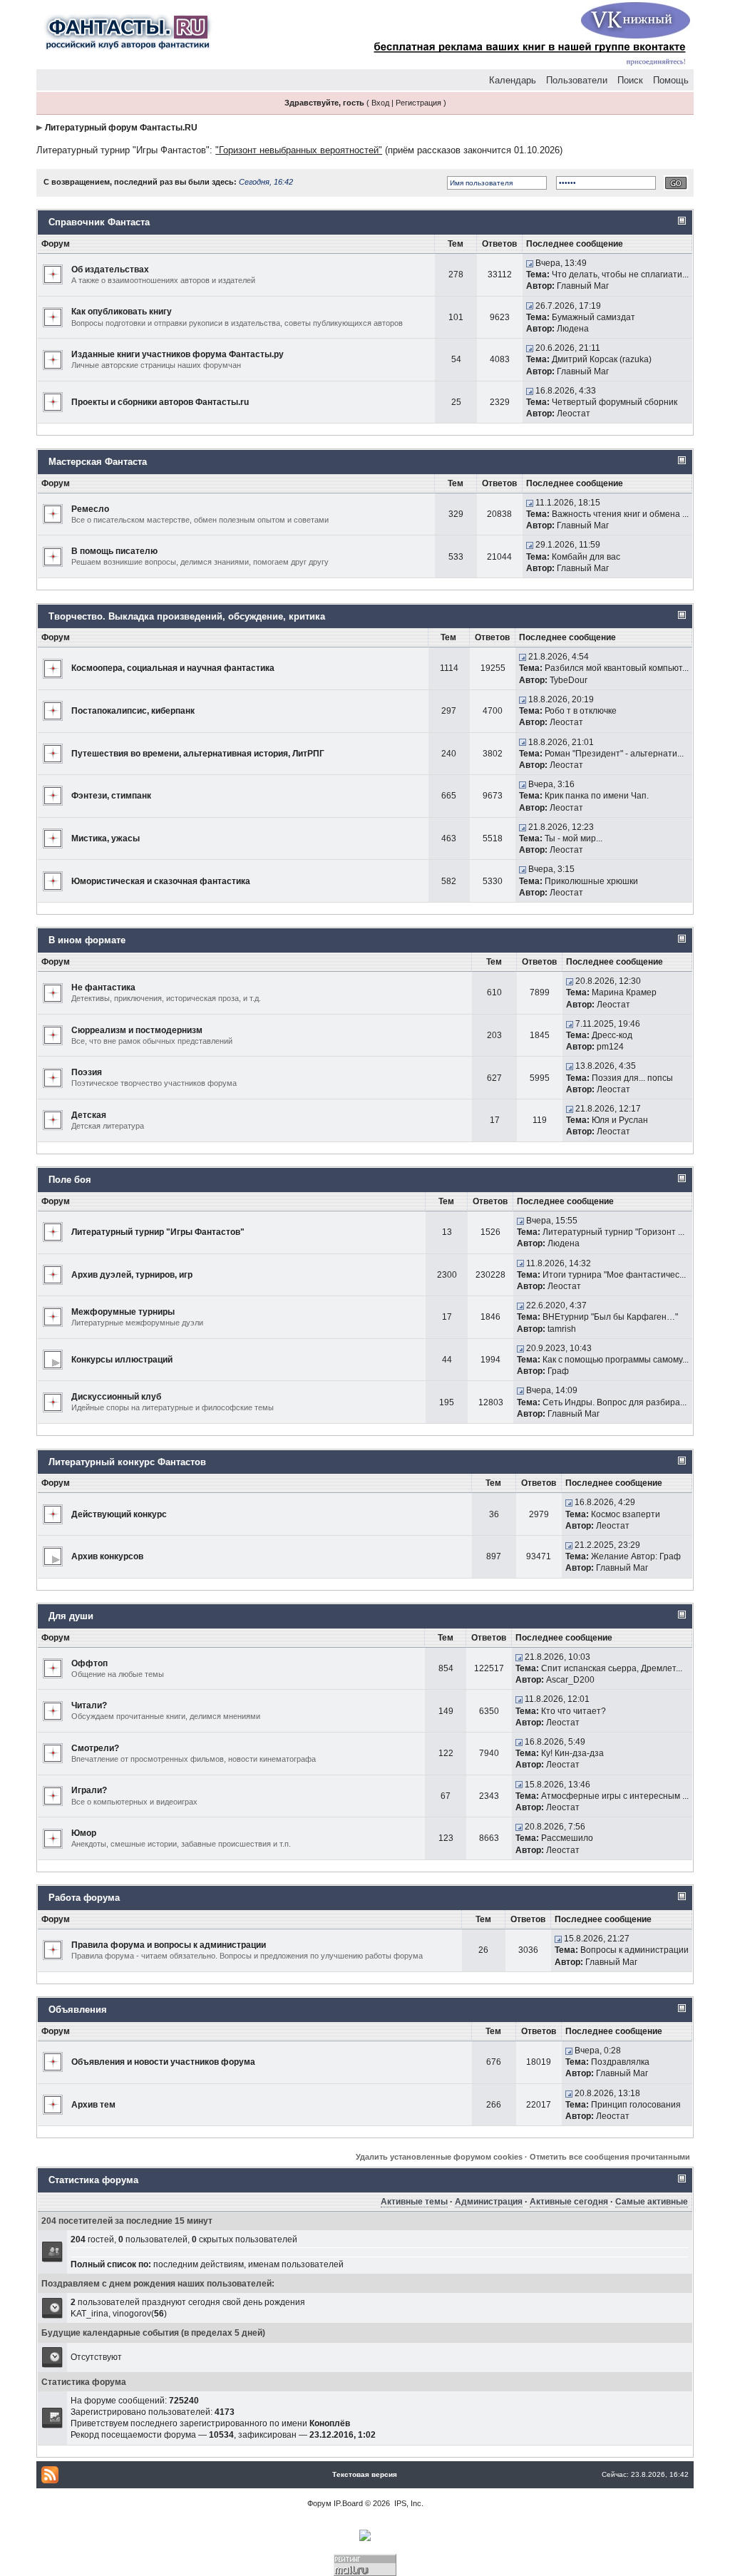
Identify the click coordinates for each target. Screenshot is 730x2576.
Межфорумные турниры (123, 1312)
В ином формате (87, 940)
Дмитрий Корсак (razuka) (602, 359)
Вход (380, 103)
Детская (89, 1115)
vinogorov (132, 2314)
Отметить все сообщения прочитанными (610, 2157)
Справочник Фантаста (99, 222)
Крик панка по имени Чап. (597, 796)
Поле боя (70, 1180)
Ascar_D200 (570, 1680)
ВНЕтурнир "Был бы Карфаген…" (610, 1317)
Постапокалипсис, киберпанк (133, 711)
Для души (71, 1616)
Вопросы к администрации (634, 1950)
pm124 (610, 1047)
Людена (573, 329)
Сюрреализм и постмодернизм (137, 1030)
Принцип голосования (636, 2105)
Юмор (84, 1833)
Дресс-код (612, 1035)
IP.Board (348, 2503)
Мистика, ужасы (106, 838)
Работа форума (84, 1898)
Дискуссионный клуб (116, 1397)
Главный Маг (583, 286)
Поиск (630, 80)
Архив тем (93, 2105)
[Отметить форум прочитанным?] (53, 274)
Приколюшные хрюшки (591, 881)
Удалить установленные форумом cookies (439, 2157)
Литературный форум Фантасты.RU (121, 128)
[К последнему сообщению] (530, 263)
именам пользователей (296, 2264)
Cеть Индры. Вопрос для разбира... (615, 1402)
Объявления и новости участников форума (163, 2062)
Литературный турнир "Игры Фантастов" (123, 150)
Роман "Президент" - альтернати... (614, 754)
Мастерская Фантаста (98, 462)
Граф (558, 1371)
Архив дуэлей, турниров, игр (132, 1275)
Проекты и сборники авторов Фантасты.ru (160, 402)
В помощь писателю (114, 551)
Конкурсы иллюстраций (122, 1360)
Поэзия (87, 1072)
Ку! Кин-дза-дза (572, 1753)
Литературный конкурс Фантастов (127, 1462)
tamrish (562, 1329)
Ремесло (90, 509)
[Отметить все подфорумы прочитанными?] (53, 1359)
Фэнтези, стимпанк (111, 796)
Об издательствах (110, 270)
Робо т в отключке (581, 711)
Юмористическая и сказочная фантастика (161, 881)
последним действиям (199, 2264)
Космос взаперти (626, 1514)
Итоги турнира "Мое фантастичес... (614, 1275)
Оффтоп (89, 1663)
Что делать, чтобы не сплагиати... (620, 274)
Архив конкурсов (107, 1556)
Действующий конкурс (119, 1514)
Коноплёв (330, 2423)
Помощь (671, 80)
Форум (319, 2503)
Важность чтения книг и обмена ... (620, 514)
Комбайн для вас (586, 557)
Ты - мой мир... (574, 838)
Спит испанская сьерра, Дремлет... (612, 1668)
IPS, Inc (408, 2503)
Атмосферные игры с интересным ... (615, 1796)
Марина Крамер (624, 992)
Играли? (89, 1790)
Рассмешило (567, 1838)
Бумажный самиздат (593, 317)
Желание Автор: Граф (636, 1556)
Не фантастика (103, 987)
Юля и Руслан (620, 1120)
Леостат (574, 414)
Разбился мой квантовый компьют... (617, 668)
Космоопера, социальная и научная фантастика (173, 668)
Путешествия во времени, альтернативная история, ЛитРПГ (198, 754)
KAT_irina (89, 2314)
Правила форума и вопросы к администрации (169, 1945)
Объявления (78, 2010)
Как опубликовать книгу (122, 312)
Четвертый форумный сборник (615, 402)
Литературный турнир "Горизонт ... (613, 1232)
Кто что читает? (574, 1711)
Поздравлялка (620, 2062)
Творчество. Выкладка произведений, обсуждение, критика (187, 616)
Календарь (513, 80)
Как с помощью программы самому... (616, 1360)
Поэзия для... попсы (632, 1078)
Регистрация (418, 103)
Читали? (89, 1705)
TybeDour (569, 680)
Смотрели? (95, 1748)
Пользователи (577, 80)
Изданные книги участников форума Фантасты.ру (178, 354)
